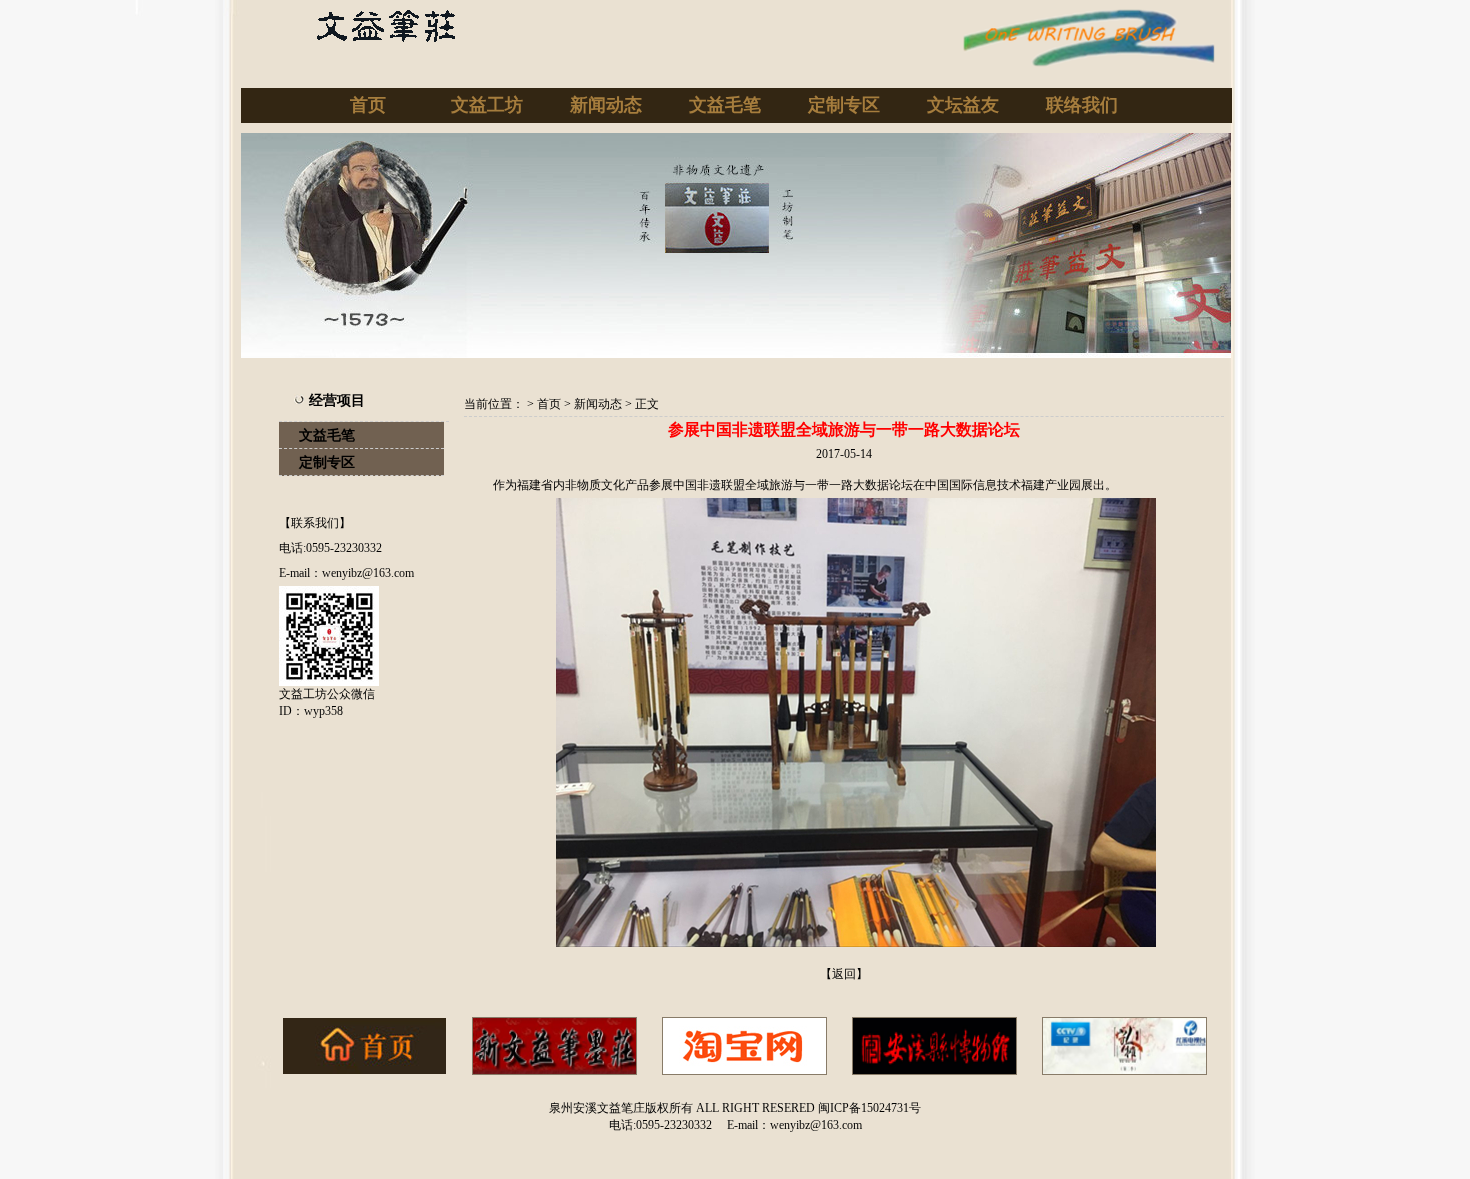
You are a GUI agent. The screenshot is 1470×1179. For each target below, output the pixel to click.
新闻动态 (606, 105)
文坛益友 (963, 105)
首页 (368, 105)
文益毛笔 (725, 105)
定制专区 (844, 105)
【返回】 (844, 974)
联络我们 (1082, 105)
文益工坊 (487, 105)
